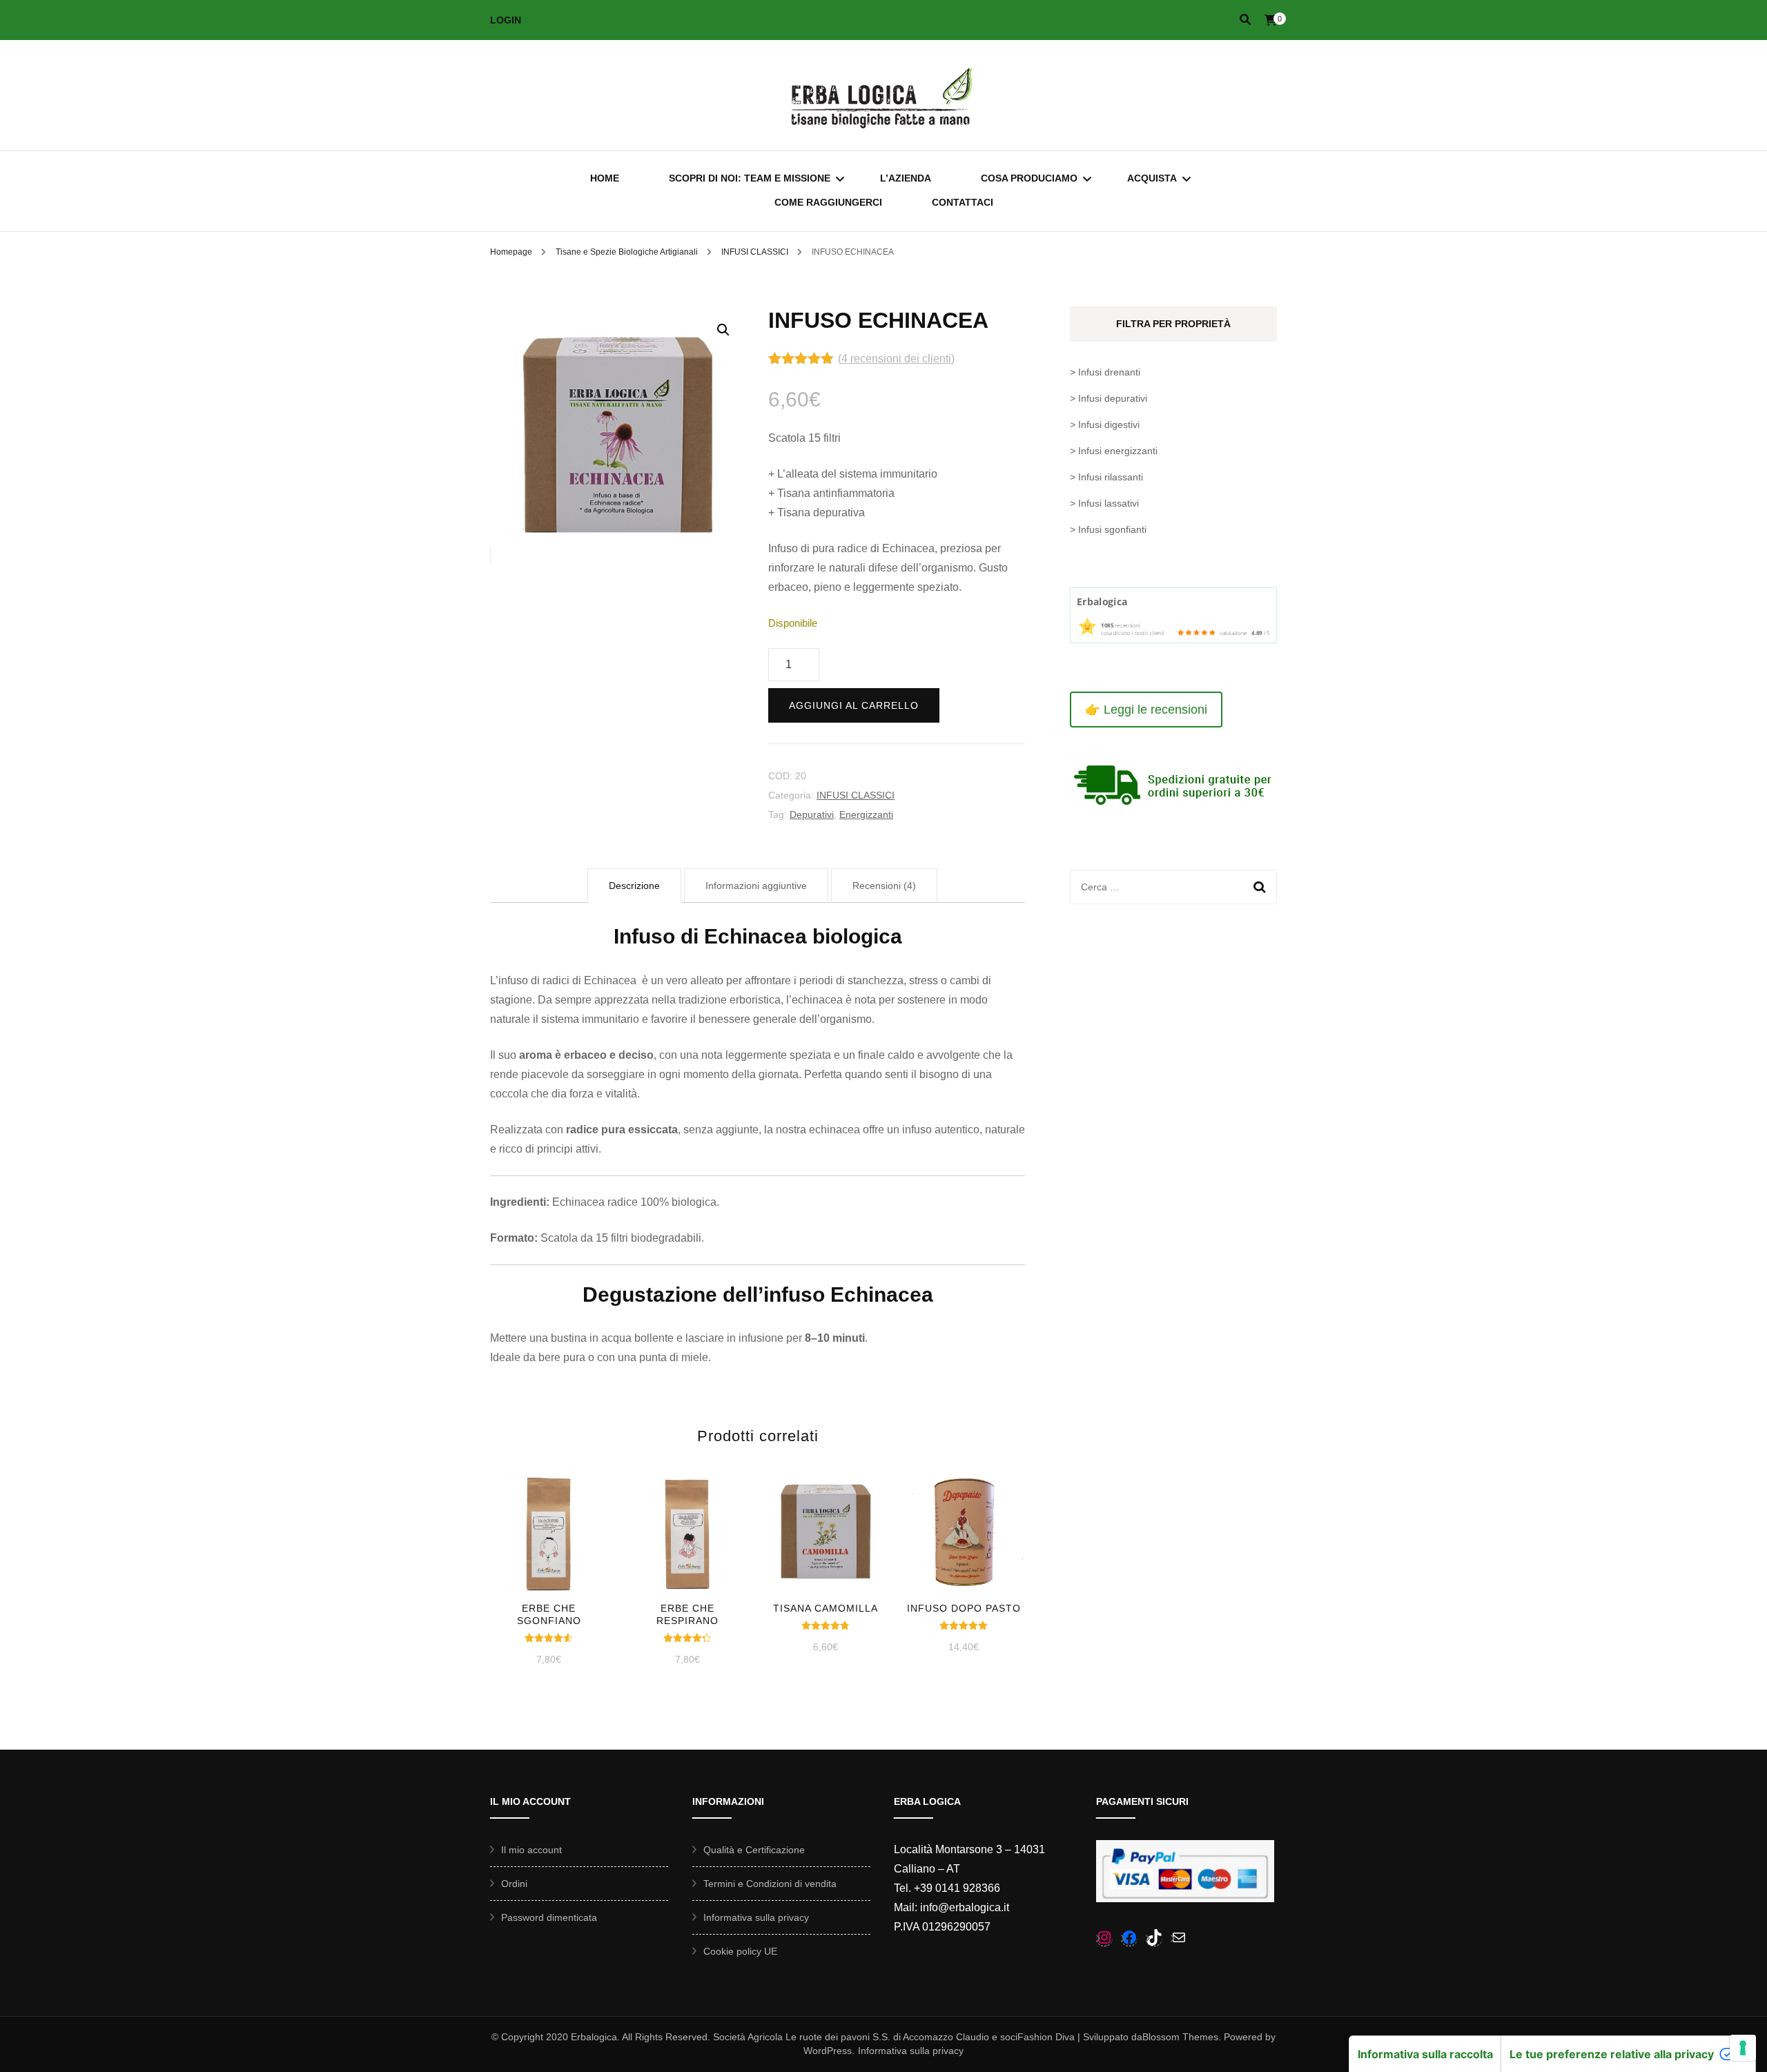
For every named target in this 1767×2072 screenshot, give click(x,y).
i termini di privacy (784, 1084)
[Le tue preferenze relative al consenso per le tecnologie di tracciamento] (1743, 2048)
